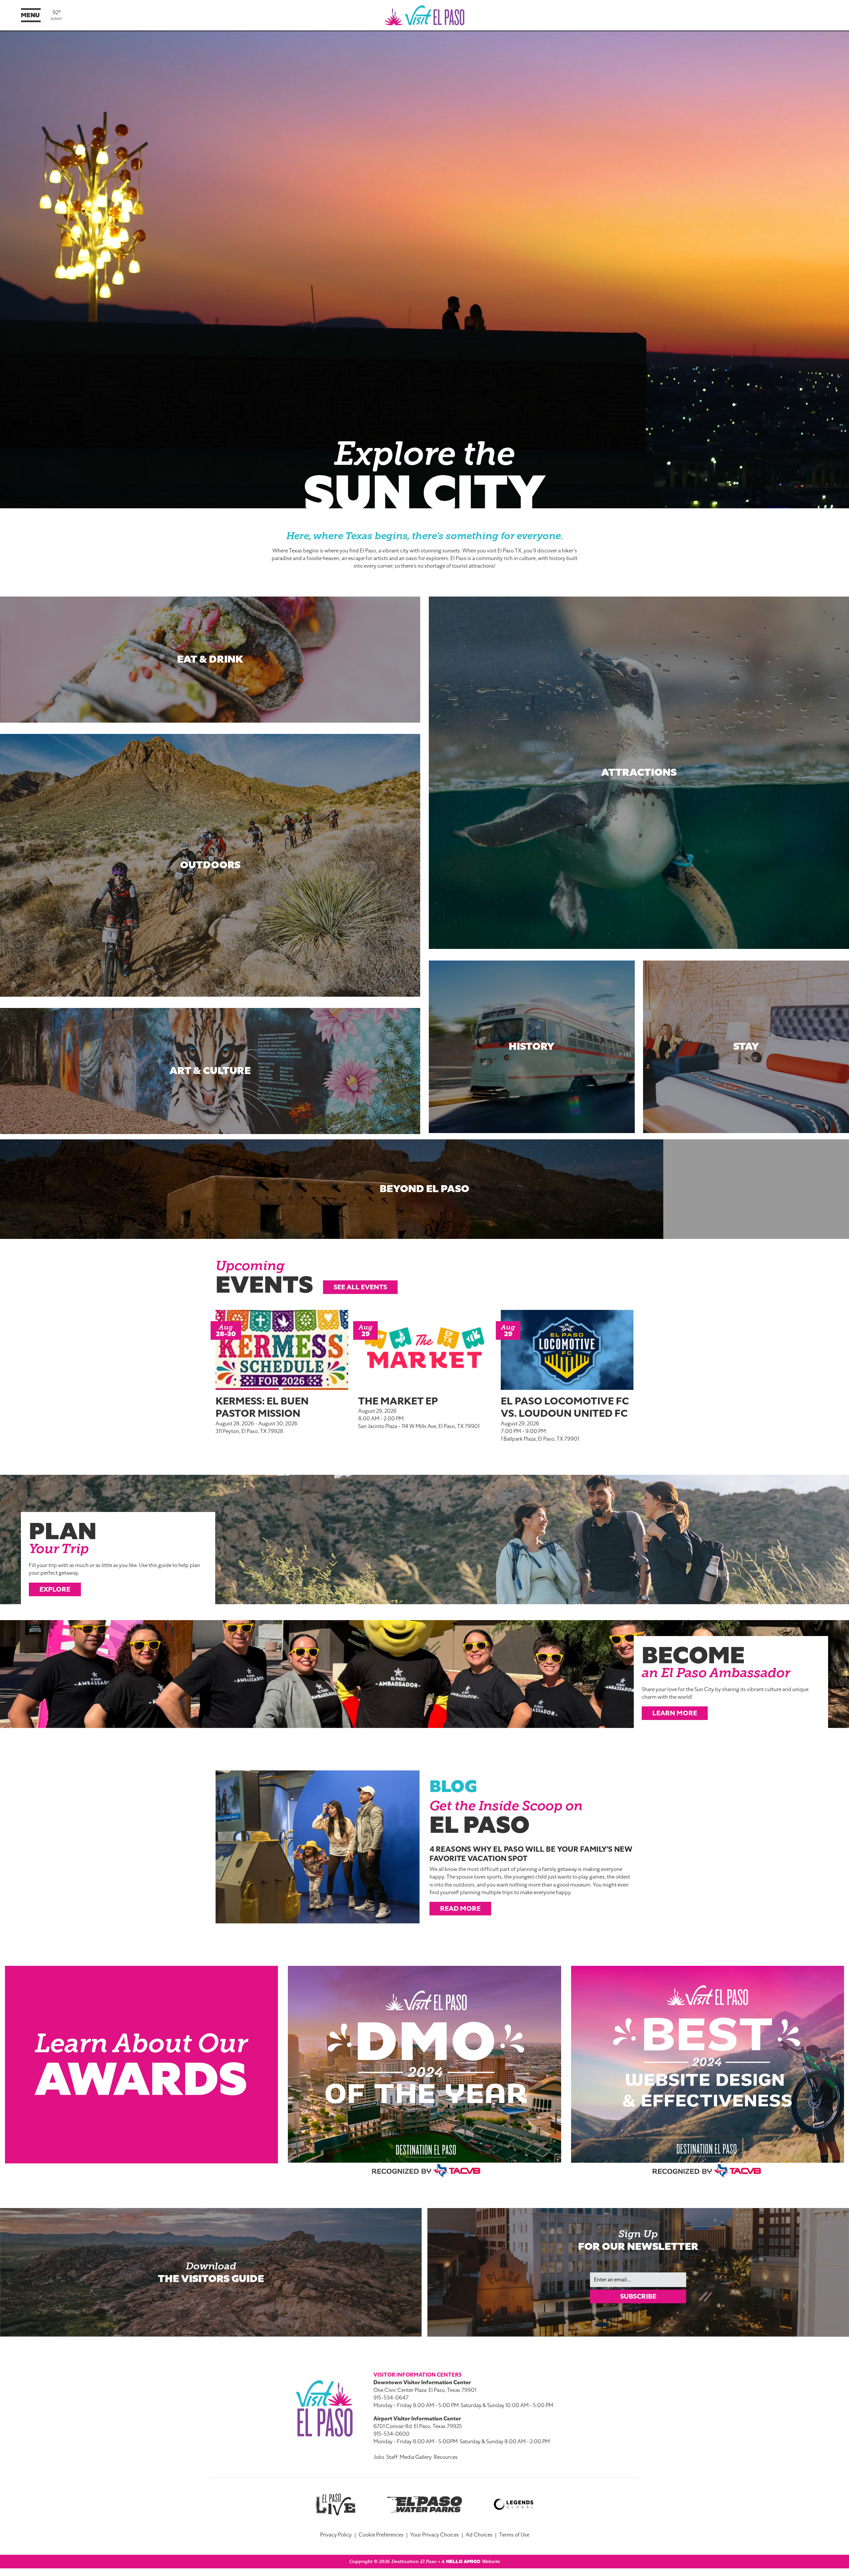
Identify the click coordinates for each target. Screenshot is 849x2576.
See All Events (360, 1287)
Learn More (675, 1713)
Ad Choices (479, 2535)
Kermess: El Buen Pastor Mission (262, 1407)
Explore (55, 1589)
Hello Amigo (463, 2562)
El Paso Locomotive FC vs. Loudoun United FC (565, 1407)
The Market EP (398, 1401)
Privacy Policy (336, 2535)
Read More (460, 1908)
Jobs (379, 2457)
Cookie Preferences (381, 2535)
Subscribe (638, 2296)
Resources (446, 2457)
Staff (392, 2457)
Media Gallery (416, 2457)
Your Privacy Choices (435, 2535)
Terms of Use (514, 2535)
